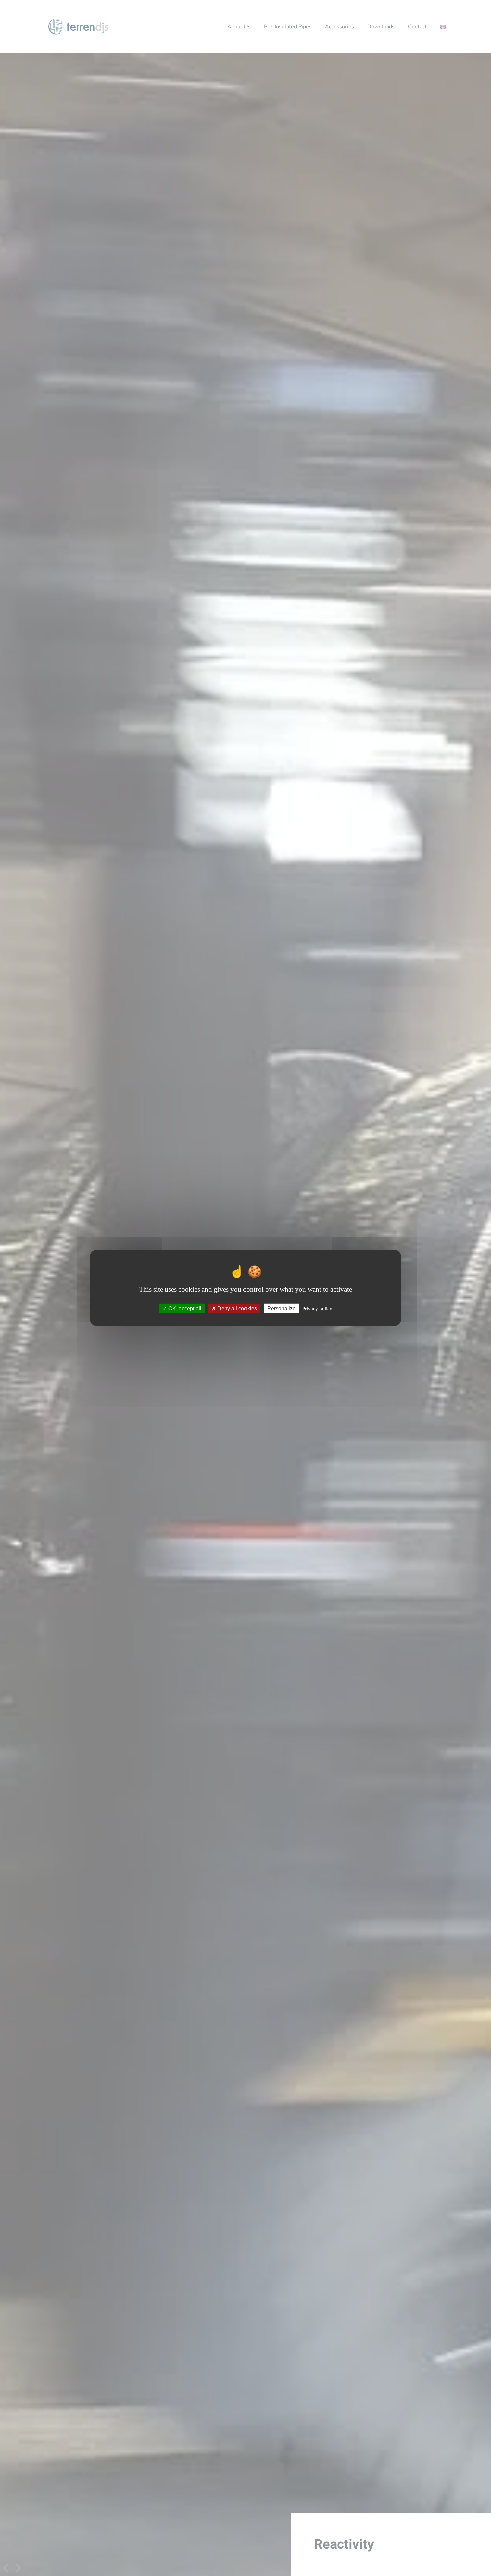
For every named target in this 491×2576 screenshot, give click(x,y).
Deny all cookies (236, 1309)
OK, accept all (184, 1309)
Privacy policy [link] (317, 1309)
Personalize (281, 1309)
